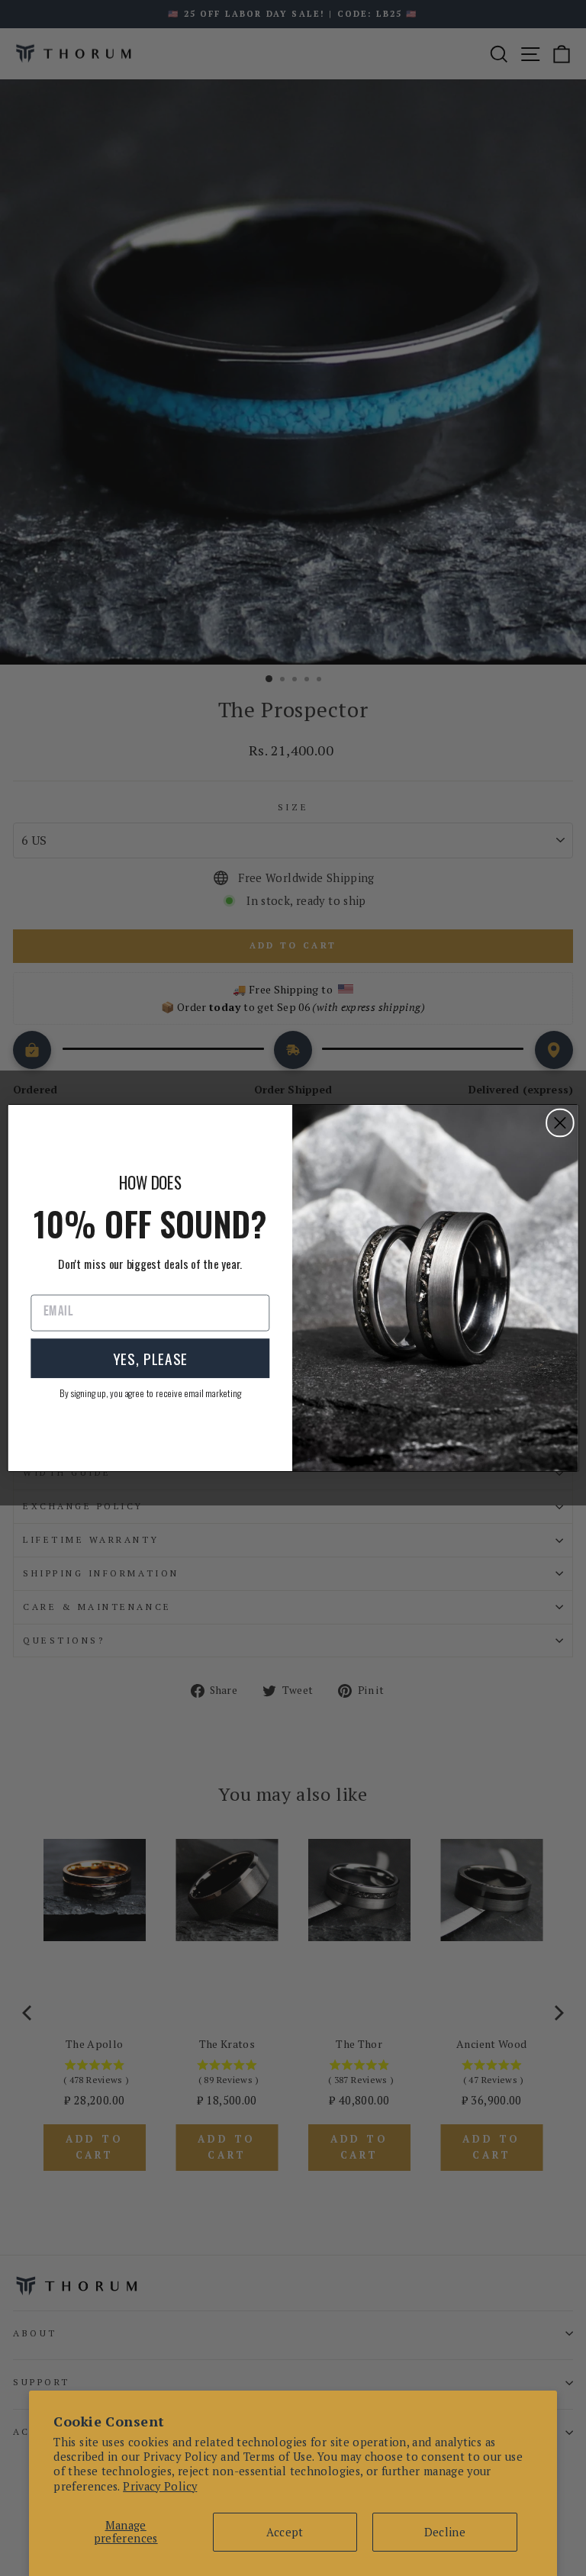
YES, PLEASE (150, 1358)
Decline (445, 2532)
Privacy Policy (160, 2486)
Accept (285, 2532)
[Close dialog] (560, 1123)
